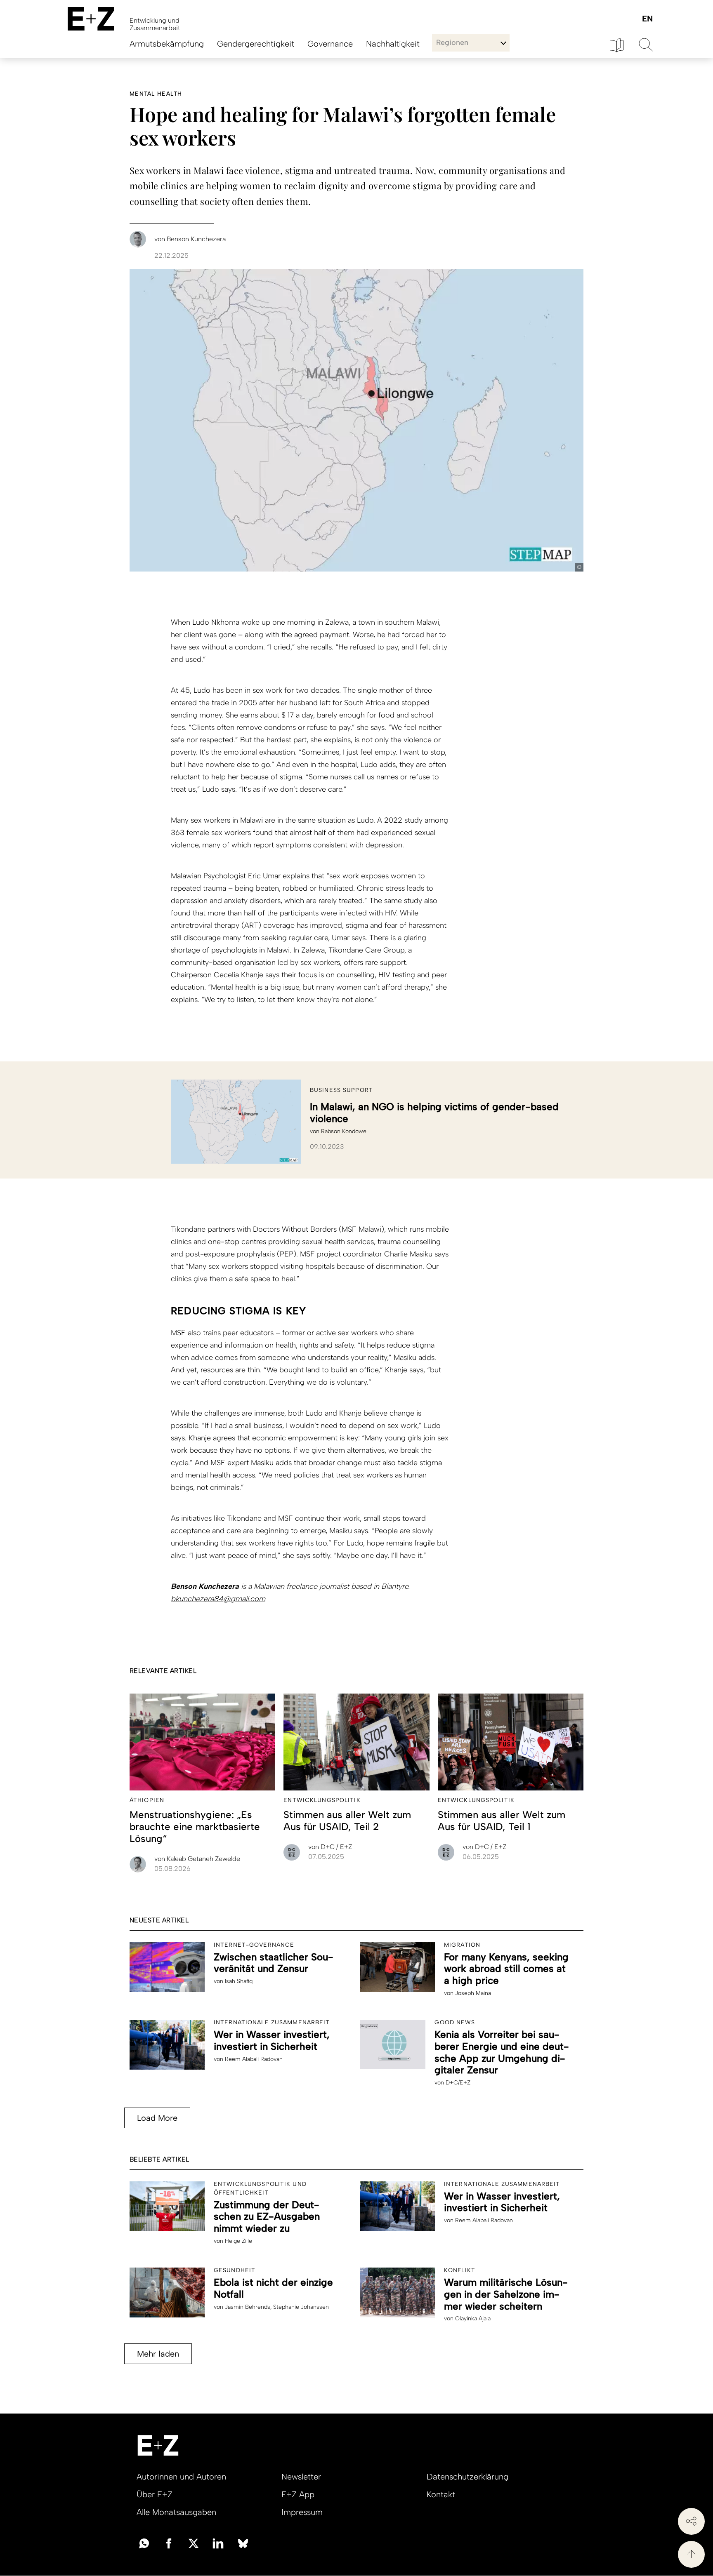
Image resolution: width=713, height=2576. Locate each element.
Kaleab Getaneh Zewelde (197, 1859)
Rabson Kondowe (344, 1131)
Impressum (302, 2512)
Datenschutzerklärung (467, 2477)
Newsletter (301, 2477)
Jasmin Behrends (248, 2307)
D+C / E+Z (330, 1847)
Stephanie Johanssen (301, 2307)
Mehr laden (158, 2354)
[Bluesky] (243, 2543)
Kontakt (441, 2494)
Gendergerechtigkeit (256, 44)
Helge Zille (238, 2241)
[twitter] (194, 2543)
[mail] (144, 2543)
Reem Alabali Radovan (254, 2059)
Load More (157, 2118)
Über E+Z (155, 2494)
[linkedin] (218, 2543)
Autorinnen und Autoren (181, 2477)
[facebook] (169, 2543)
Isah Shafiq (239, 1981)
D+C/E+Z (458, 2083)
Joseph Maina (473, 1993)
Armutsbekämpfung (167, 44)
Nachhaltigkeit (393, 44)
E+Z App (298, 2494)
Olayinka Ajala (473, 2318)
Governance (330, 44)
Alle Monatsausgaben (176, 2512)
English (647, 19)
